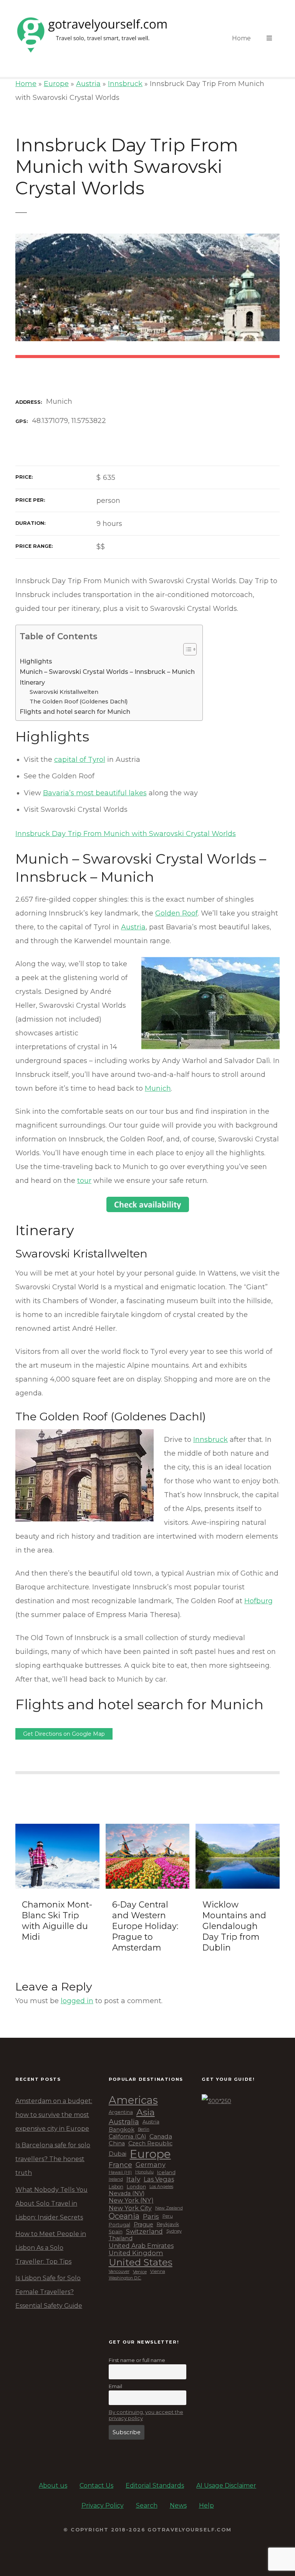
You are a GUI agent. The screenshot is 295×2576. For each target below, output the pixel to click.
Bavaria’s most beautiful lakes (95, 793)
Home (241, 38)
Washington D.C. (125, 2278)
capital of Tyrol (80, 760)
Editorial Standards (155, 2486)
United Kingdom (136, 2253)
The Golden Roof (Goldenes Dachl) (79, 702)
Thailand (121, 2238)
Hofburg (259, 1601)
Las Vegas (159, 2179)
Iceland (166, 2172)
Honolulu (144, 2172)
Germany (151, 2165)
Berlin (144, 2130)
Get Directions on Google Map (64, 1734)
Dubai (118, 2154)
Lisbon (116, 2187)
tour (84, 1181)
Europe (56, 84)
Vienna (158, 2272)
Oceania (124, 2216)
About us (53, 2486)
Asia (146, 2112)
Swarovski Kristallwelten (64, 692)
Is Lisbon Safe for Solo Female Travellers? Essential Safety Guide (49, 2292)
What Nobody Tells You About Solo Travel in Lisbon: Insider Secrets (51, 2204)
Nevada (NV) (127, 2194)
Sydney (174, 2231)
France (120, 2165)
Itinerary (32, 682)
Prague (143, 2225)
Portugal (119, 2225)
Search (147, 2506)
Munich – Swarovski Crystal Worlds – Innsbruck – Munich (107, 672)
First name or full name (137, 2360)
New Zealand (169, 2208)
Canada (161, 2136)
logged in (77, 2001)
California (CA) (127, 2137)
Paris (151, 2216)
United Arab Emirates (141, 2246)
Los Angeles (161, 2187)
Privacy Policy (103, 2506)
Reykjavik (168, 2224)
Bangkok (122, 2130)
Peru (168, 2216)
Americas (133, 2100)
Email (115, 2386)
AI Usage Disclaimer (226, 2486)
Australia (124, 2122)
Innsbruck (125, 84)
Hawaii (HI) (120, 2172)
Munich (158, 1088)
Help (206, 2506)
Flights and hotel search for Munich (75, 712)
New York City (130, 2208)
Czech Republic (150, 2144)
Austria (88, 84)
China (117, 2144)
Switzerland (144, 2232)
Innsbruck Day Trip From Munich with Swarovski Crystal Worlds (126, 834)
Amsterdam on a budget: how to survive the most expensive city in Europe (54, 2115)
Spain (116, 2232)
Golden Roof (177, 913)
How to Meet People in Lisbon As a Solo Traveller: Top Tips (51, 2248)
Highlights (36, 661)
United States (141, 2262)
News (178, 2506)
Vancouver (119, 2272)
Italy (133, 2179)
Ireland (116, 2179)
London (136, 2187)
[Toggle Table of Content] (186, 649)
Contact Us (96, 2486)
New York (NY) (131, 2200)
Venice (140, 2272)
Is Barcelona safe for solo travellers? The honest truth (53, 2159)
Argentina (121, 2112)
